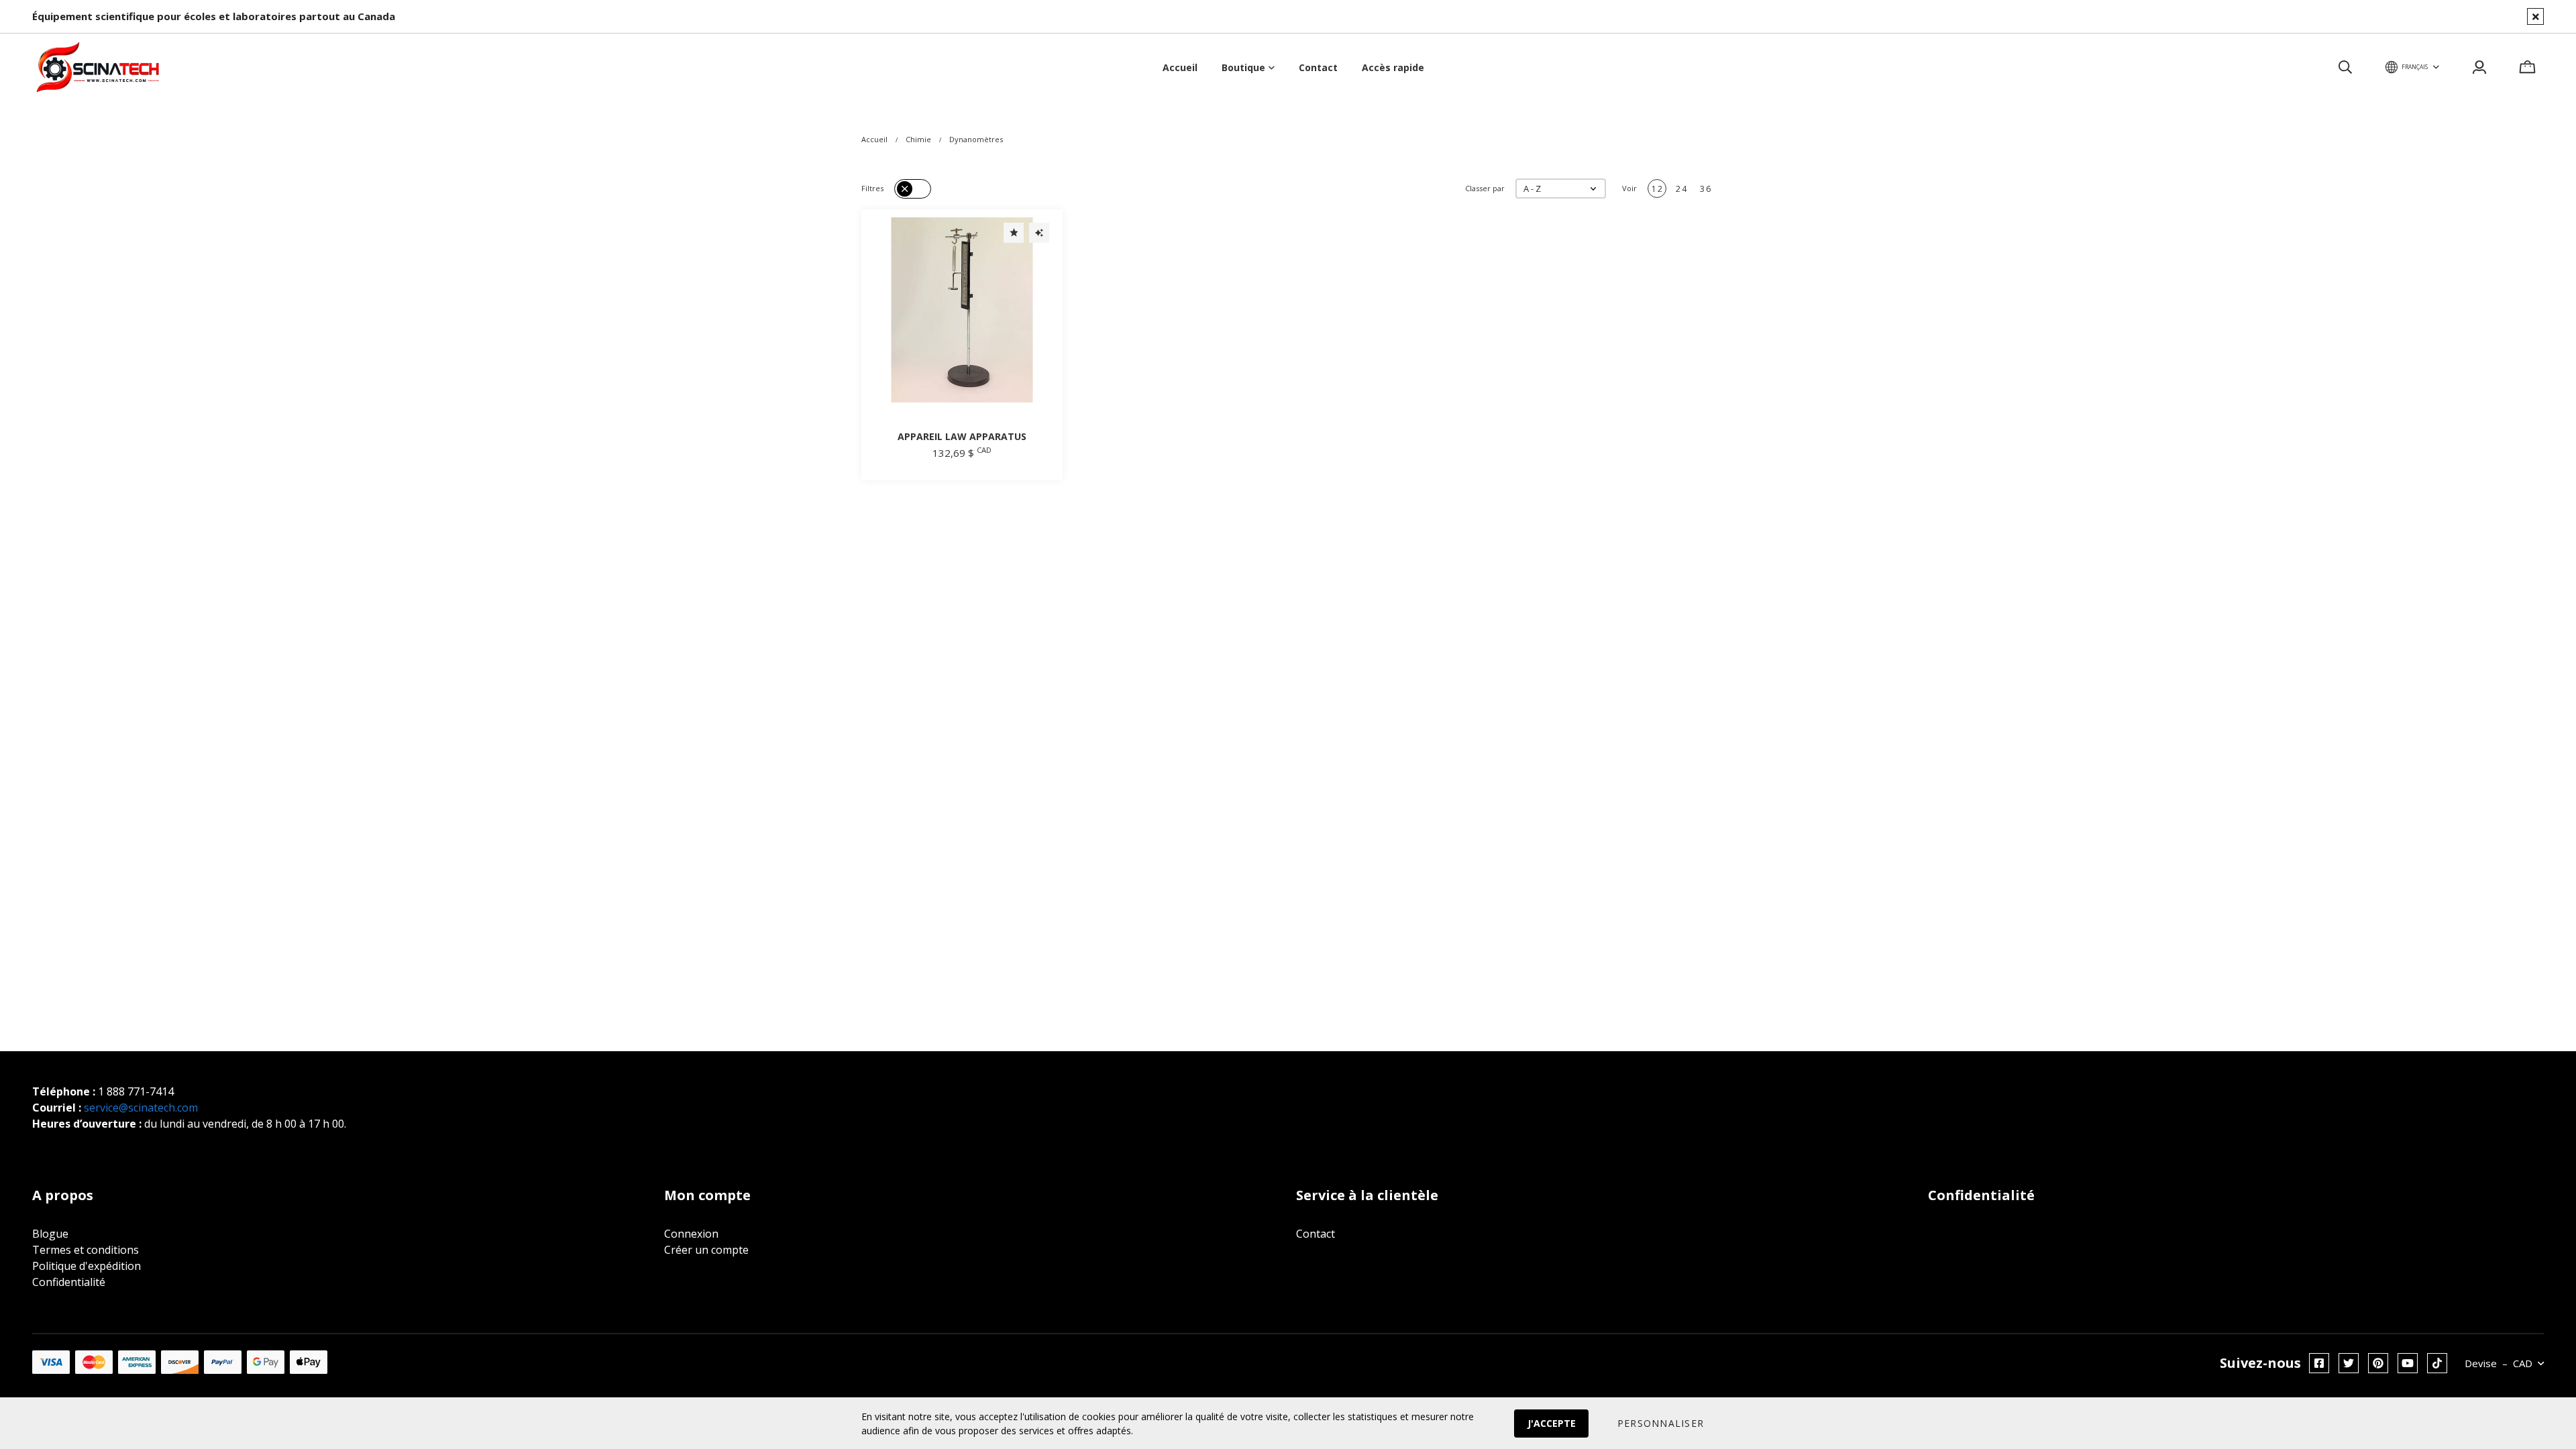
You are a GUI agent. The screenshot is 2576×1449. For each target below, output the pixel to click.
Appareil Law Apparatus (962, 436)
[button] (1561, 189)
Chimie (918, 139)
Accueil (874, 139)
